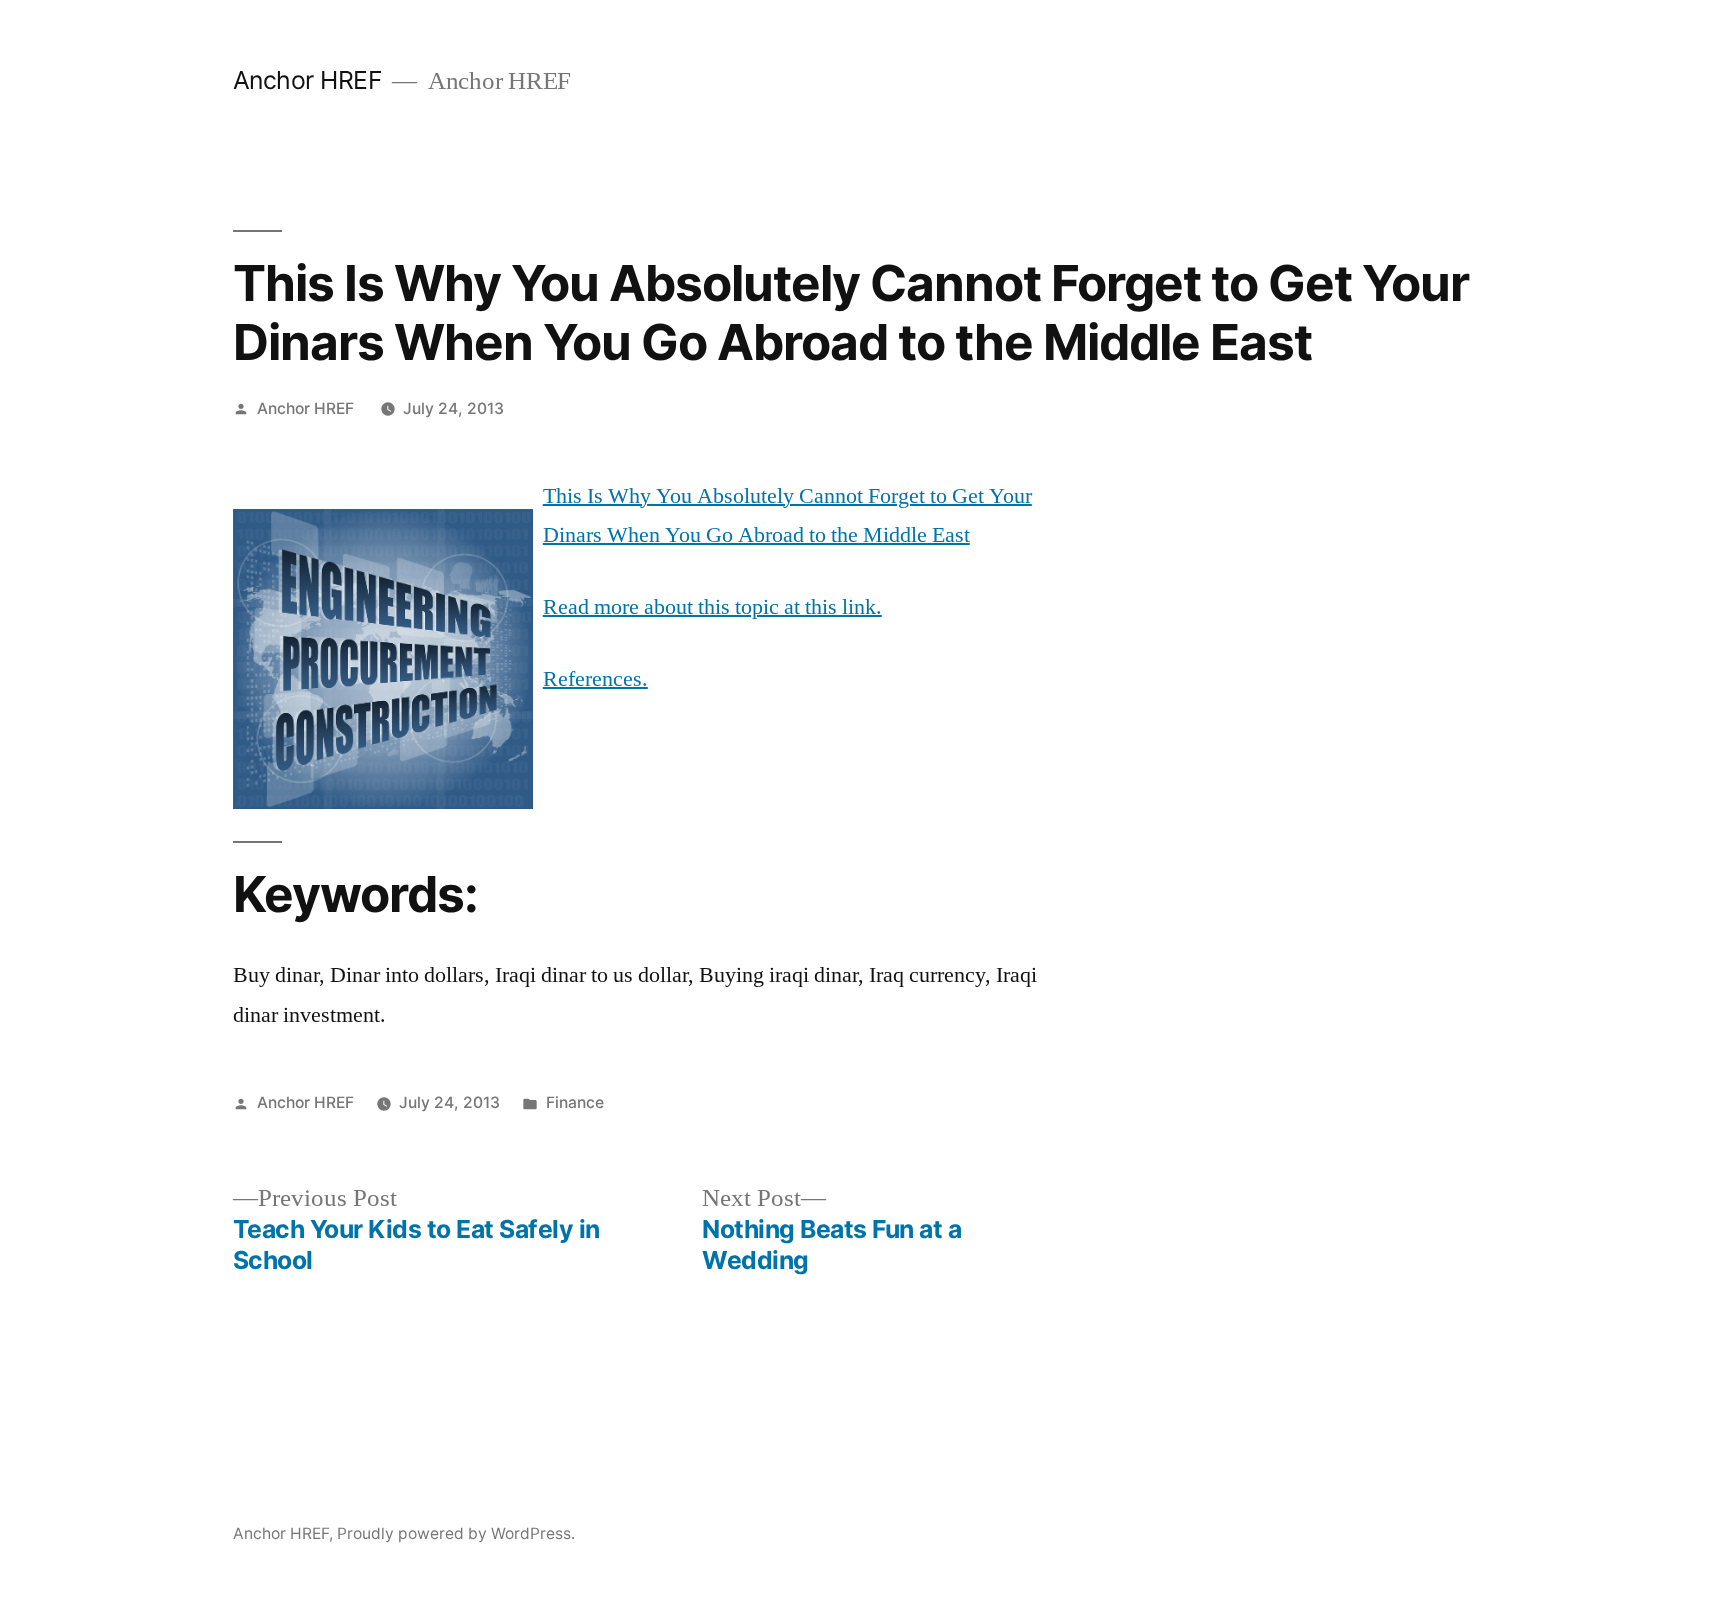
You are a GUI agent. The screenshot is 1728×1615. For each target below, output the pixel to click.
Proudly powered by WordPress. (456, 1533)
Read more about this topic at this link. (712, 607)
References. (595, 679)
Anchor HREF (308, 80)
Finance (575, 1102)
